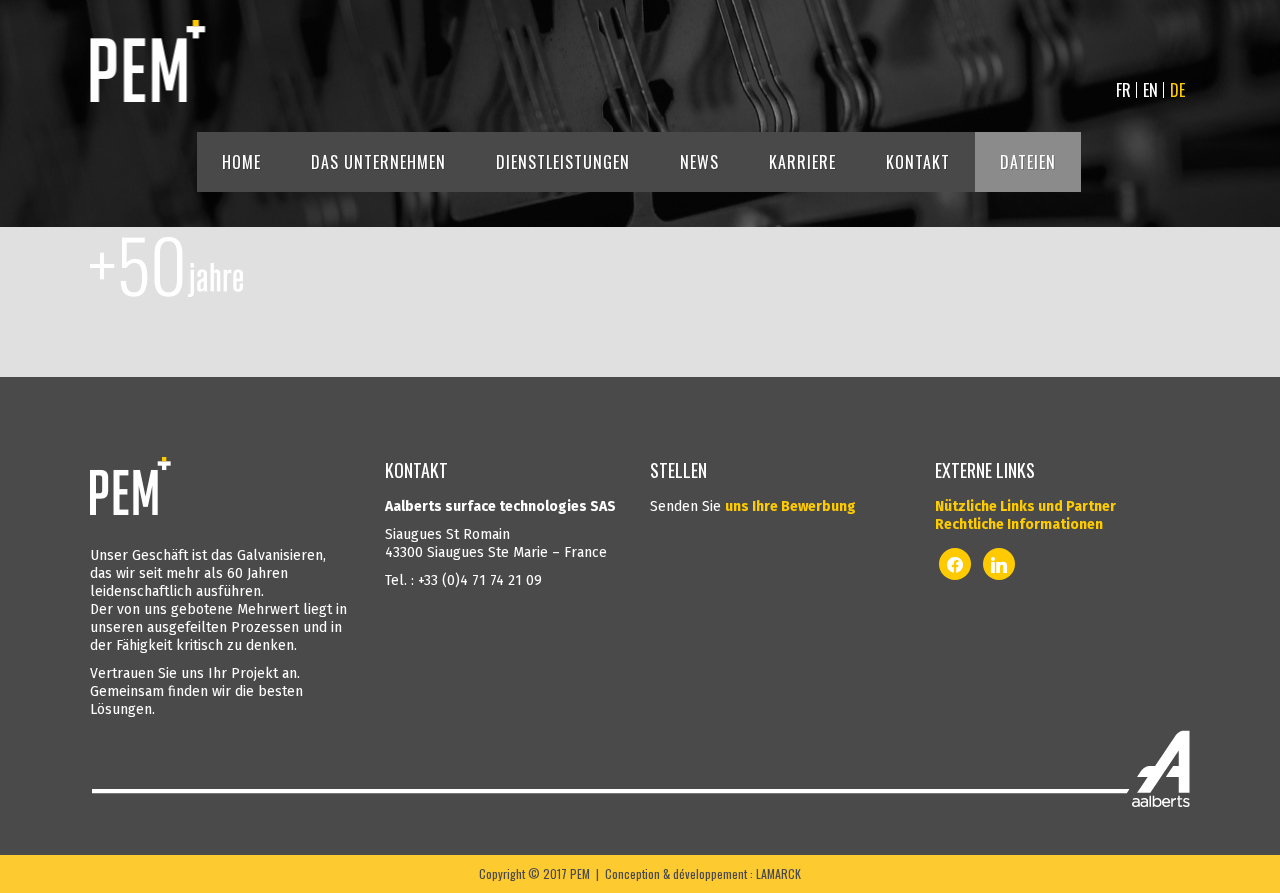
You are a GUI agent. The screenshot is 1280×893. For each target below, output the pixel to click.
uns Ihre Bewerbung (790, 506)
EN (1150, 90)
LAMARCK (778, 873)
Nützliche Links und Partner (1025, 506)
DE (1177, 90)
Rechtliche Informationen (1019, 524)
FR (1123, 90)
